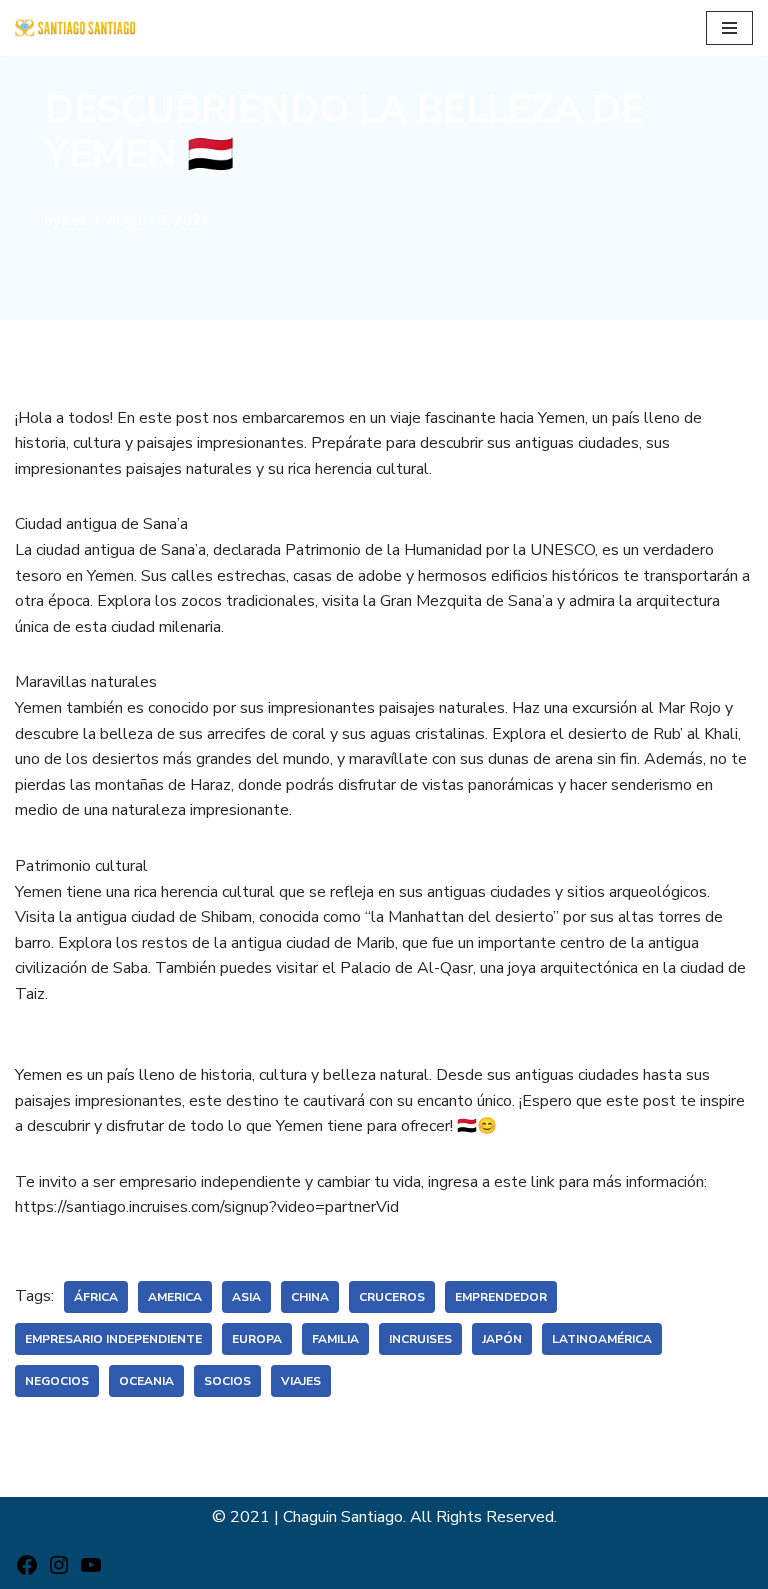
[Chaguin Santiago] (75, 28)
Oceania (146, 1381)
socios (227, 1381)
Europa (257, 1339)
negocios (57, 1381)
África (96, 1297)
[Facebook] (27, 1572)
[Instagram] (59, 1572)
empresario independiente (113, 1339)
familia (335, 1339)
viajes (301, 1381)
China (310, 1297)
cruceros (392, 1297)
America (175, 1297)
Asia (246, 1297)
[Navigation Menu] (729, 28)
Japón (502, 1339)
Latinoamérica (602, 1339)
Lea (75, 220)
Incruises (420, 1339)
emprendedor (501, 1297)
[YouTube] (91, 1572)
